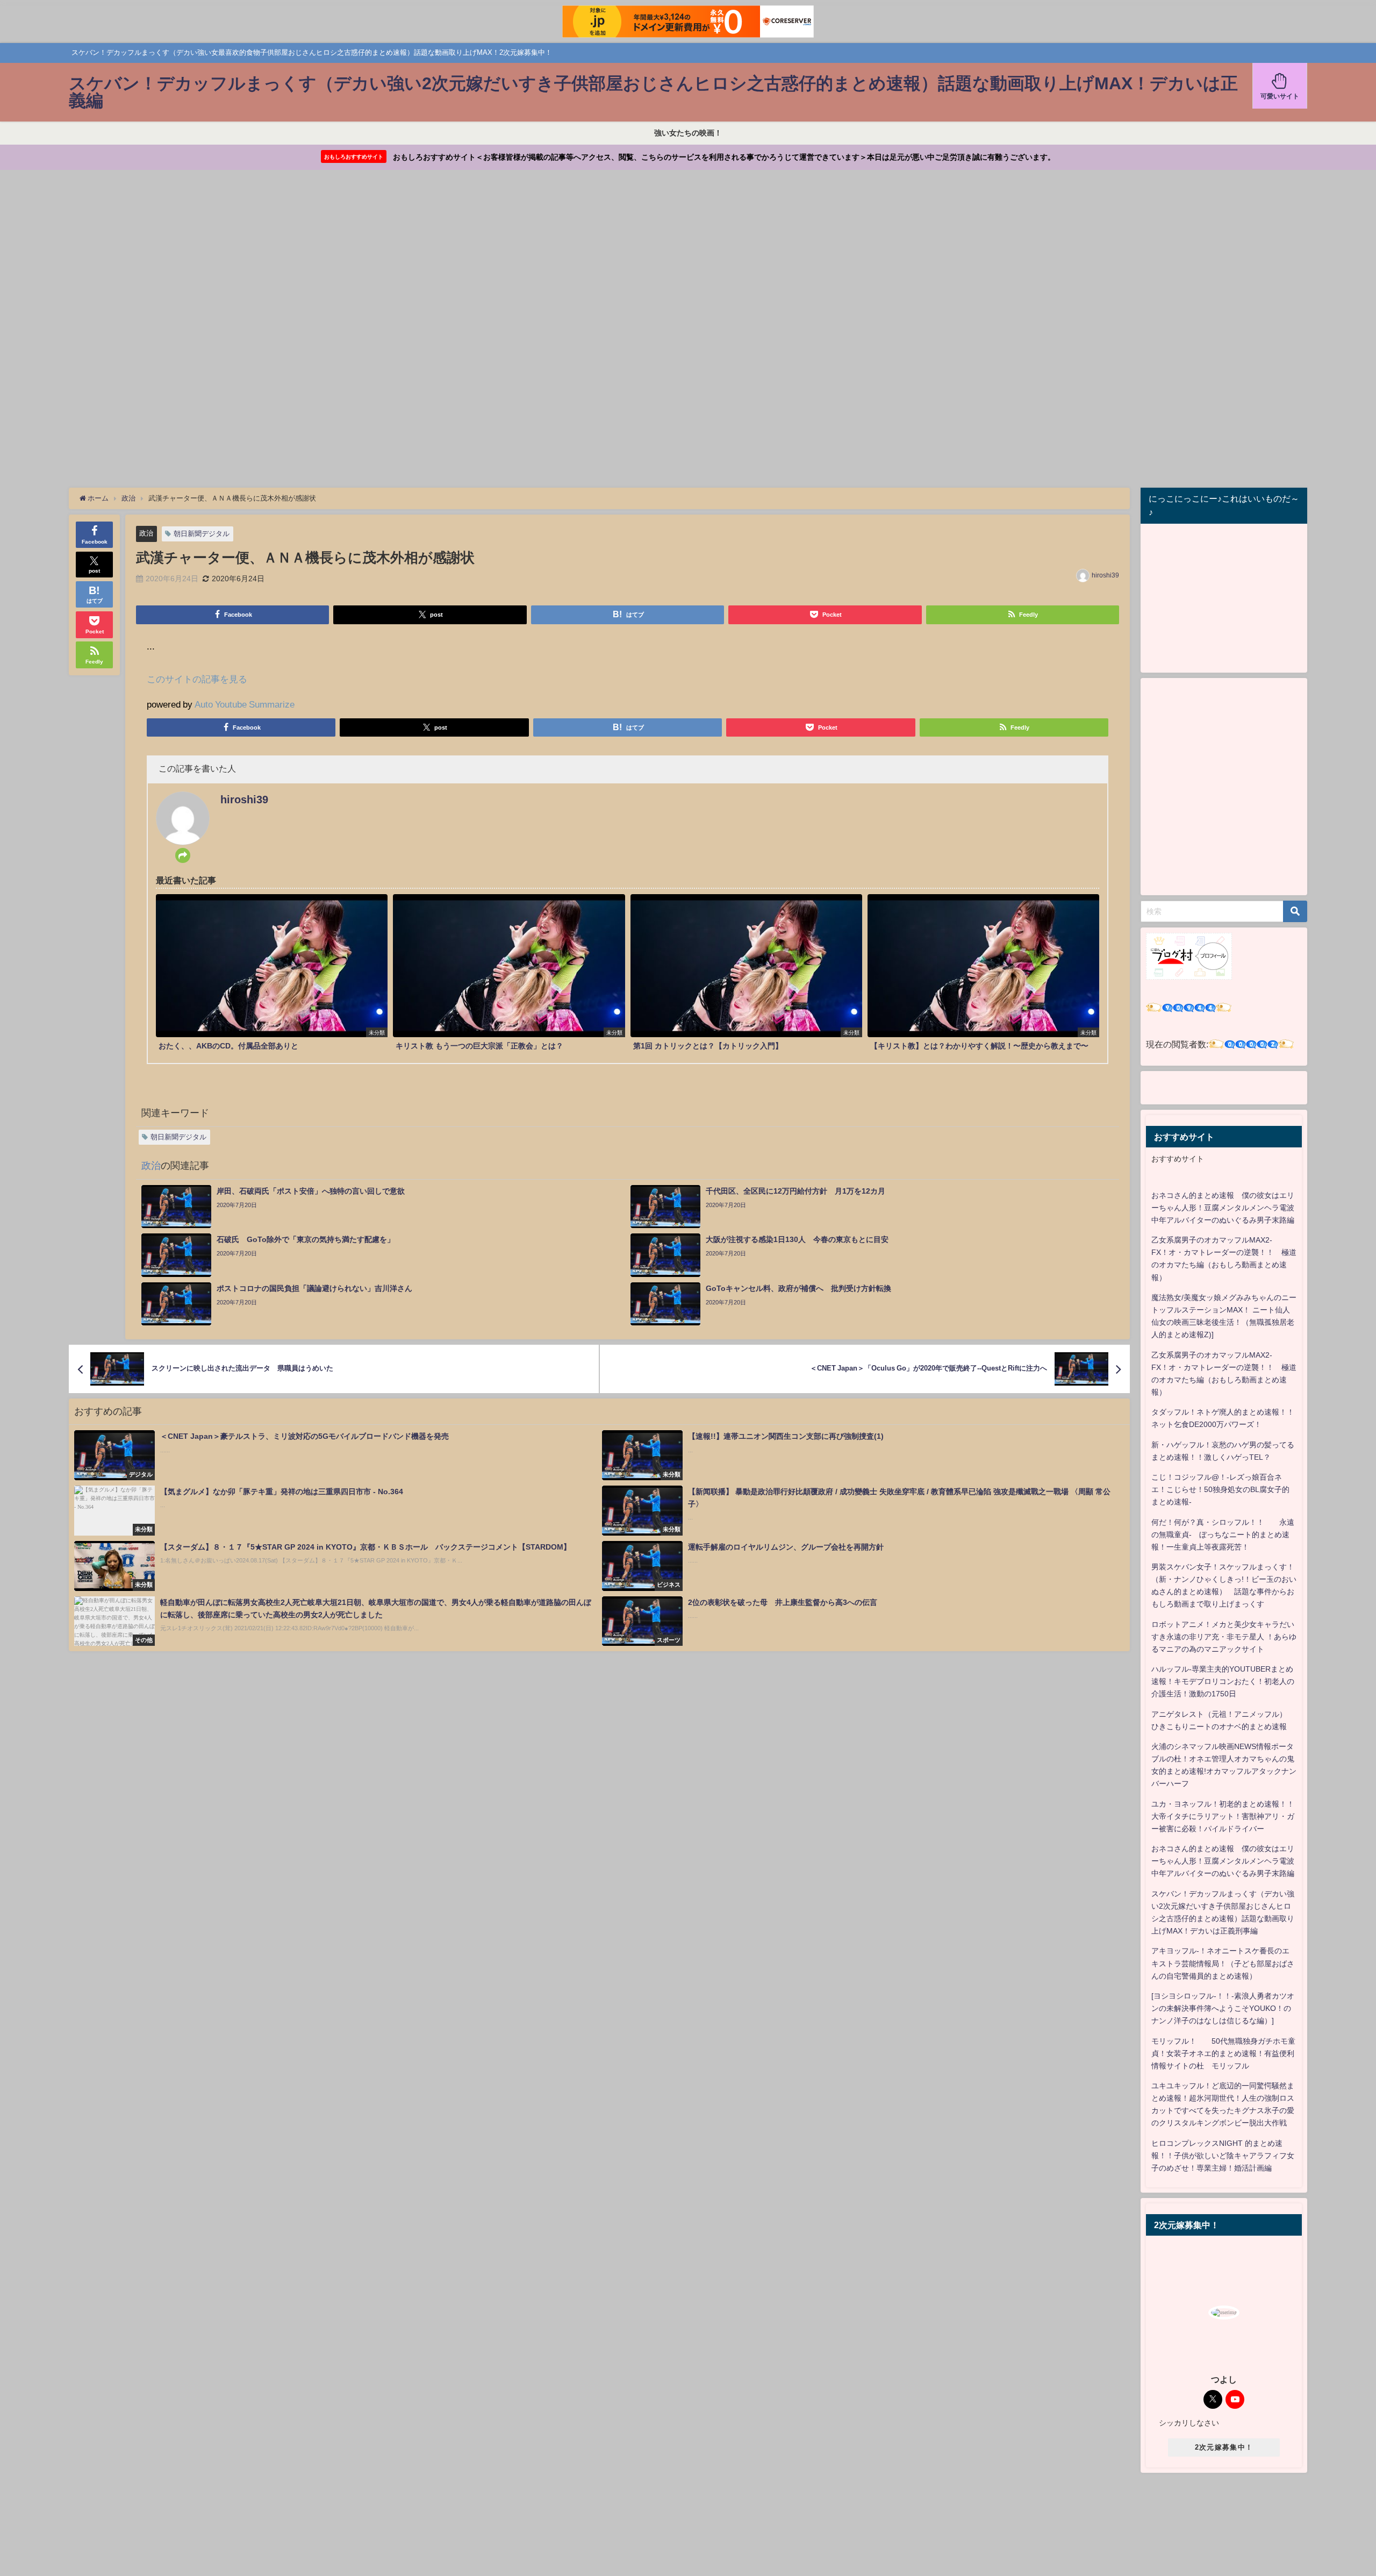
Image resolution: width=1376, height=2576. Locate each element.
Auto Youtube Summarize (245, 704)
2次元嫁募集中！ (1224, 2447)
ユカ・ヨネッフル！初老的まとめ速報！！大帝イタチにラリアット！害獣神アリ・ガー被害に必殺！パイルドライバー (1223, 1816)
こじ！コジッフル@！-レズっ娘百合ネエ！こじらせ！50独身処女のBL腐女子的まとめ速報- (1220, 1489)
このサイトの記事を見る (197, 679)
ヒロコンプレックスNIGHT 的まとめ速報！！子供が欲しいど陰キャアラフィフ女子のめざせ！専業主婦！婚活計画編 (1223, 2156)
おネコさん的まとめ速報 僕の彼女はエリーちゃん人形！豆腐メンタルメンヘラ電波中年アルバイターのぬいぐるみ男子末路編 (1223, 1208)
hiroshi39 (1105, 575)
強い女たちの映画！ (688, 133)
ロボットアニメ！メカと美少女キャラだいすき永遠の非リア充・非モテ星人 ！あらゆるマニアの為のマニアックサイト (1224, 1637)
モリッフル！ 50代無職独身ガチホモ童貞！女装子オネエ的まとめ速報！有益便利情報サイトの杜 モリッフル (1223, 2053)
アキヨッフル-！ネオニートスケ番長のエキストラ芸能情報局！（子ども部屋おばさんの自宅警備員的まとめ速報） (1223, 1963)
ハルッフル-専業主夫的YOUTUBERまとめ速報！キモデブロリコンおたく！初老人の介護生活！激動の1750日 (1223, 1681)
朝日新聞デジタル (202, 534)
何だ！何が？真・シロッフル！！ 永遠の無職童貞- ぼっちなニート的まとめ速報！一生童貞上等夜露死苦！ (1223, 1535)
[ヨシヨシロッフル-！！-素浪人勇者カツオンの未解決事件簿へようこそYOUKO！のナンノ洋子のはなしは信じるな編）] (1223, 2008)
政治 (146, 533)
